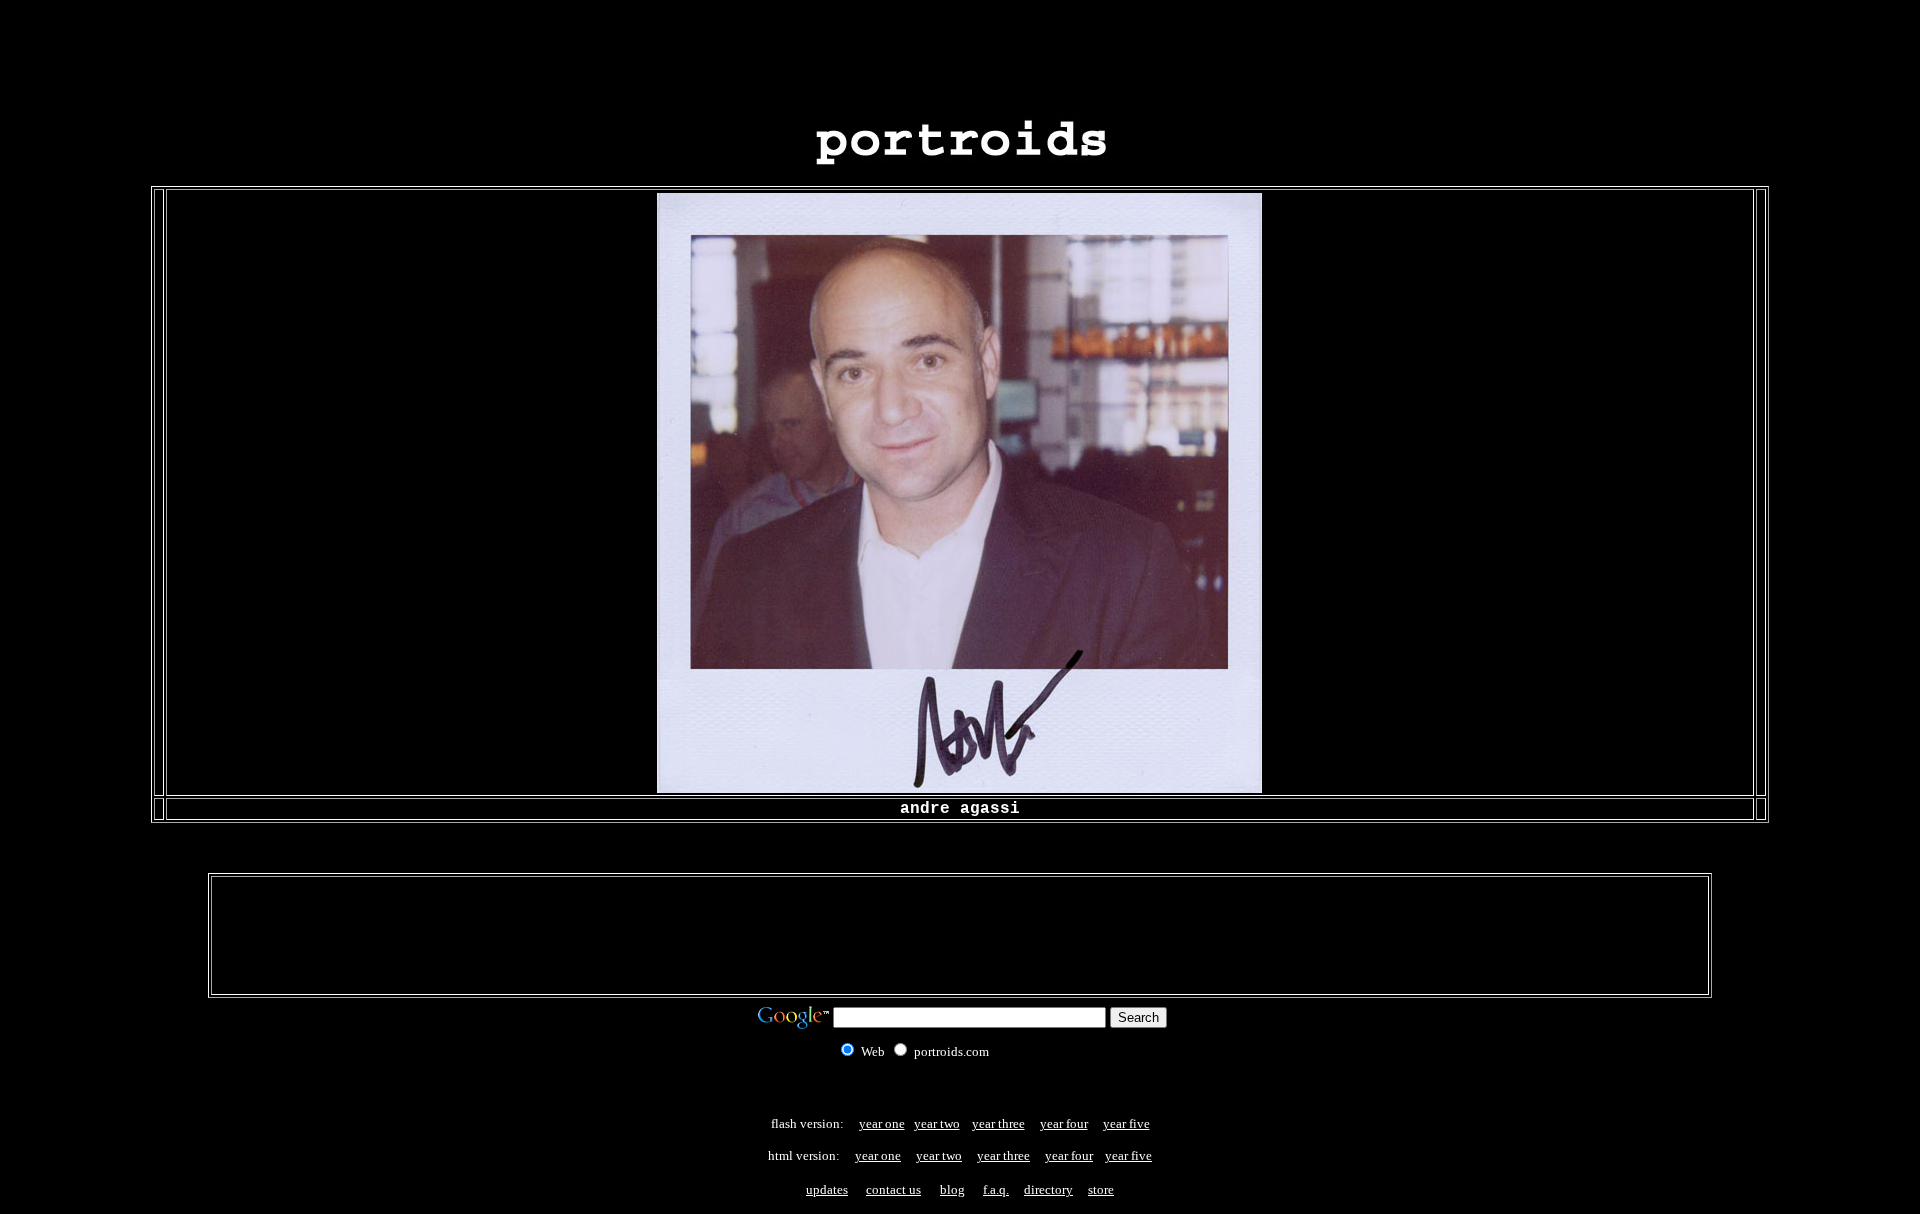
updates (827, 1189)
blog (952, 1189)
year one (882, 1123)
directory (1048, 1189)
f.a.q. (996, 1189)
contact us (893, 1189)
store (1101, 1189)
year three (998, 1123)
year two (937, 1123)
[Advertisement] (960, 53)
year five (1126, 1123)
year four (1064, 1123)
